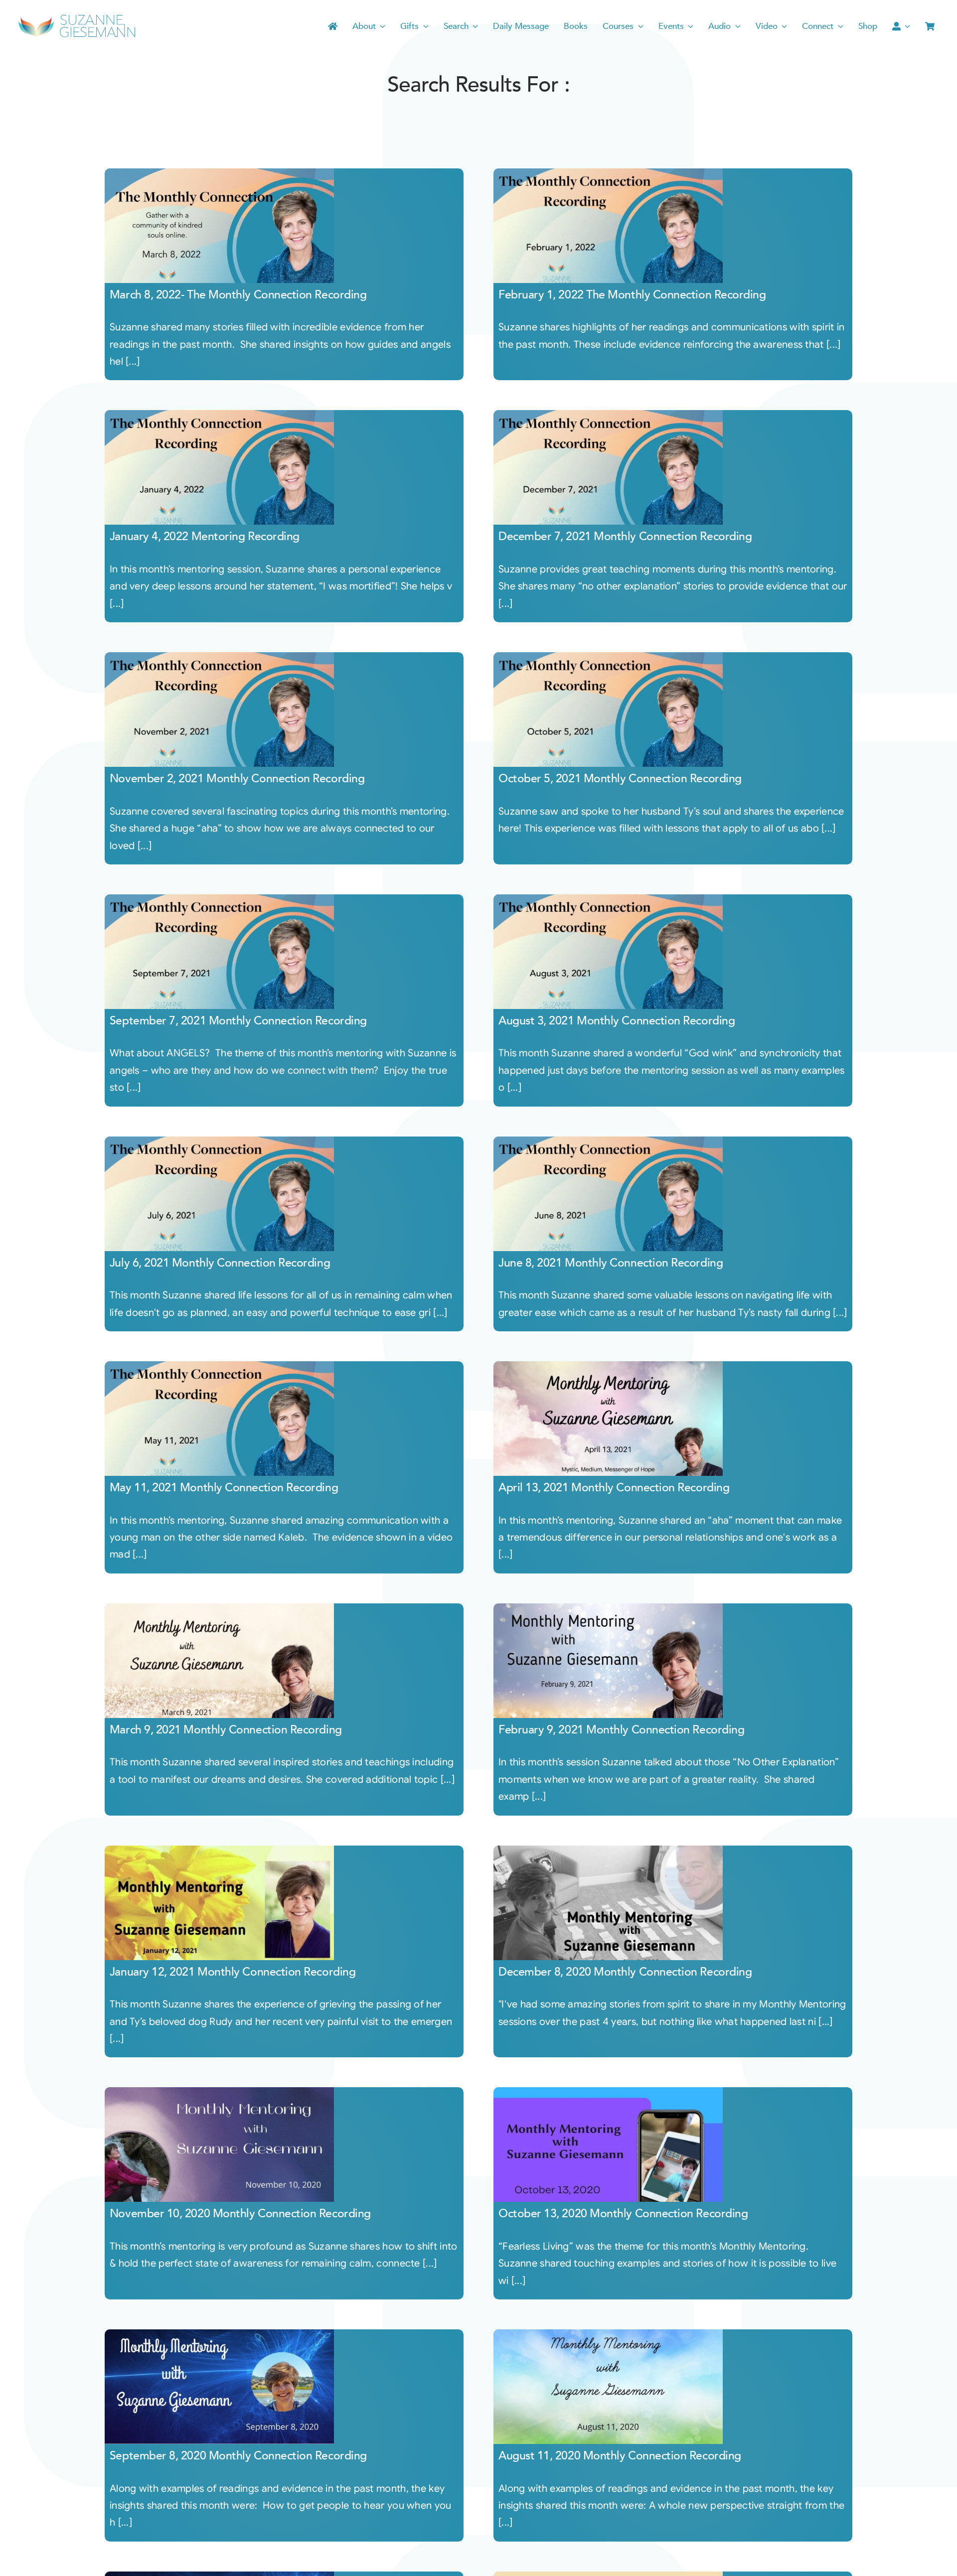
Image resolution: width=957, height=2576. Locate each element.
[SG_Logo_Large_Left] (77, 17)
